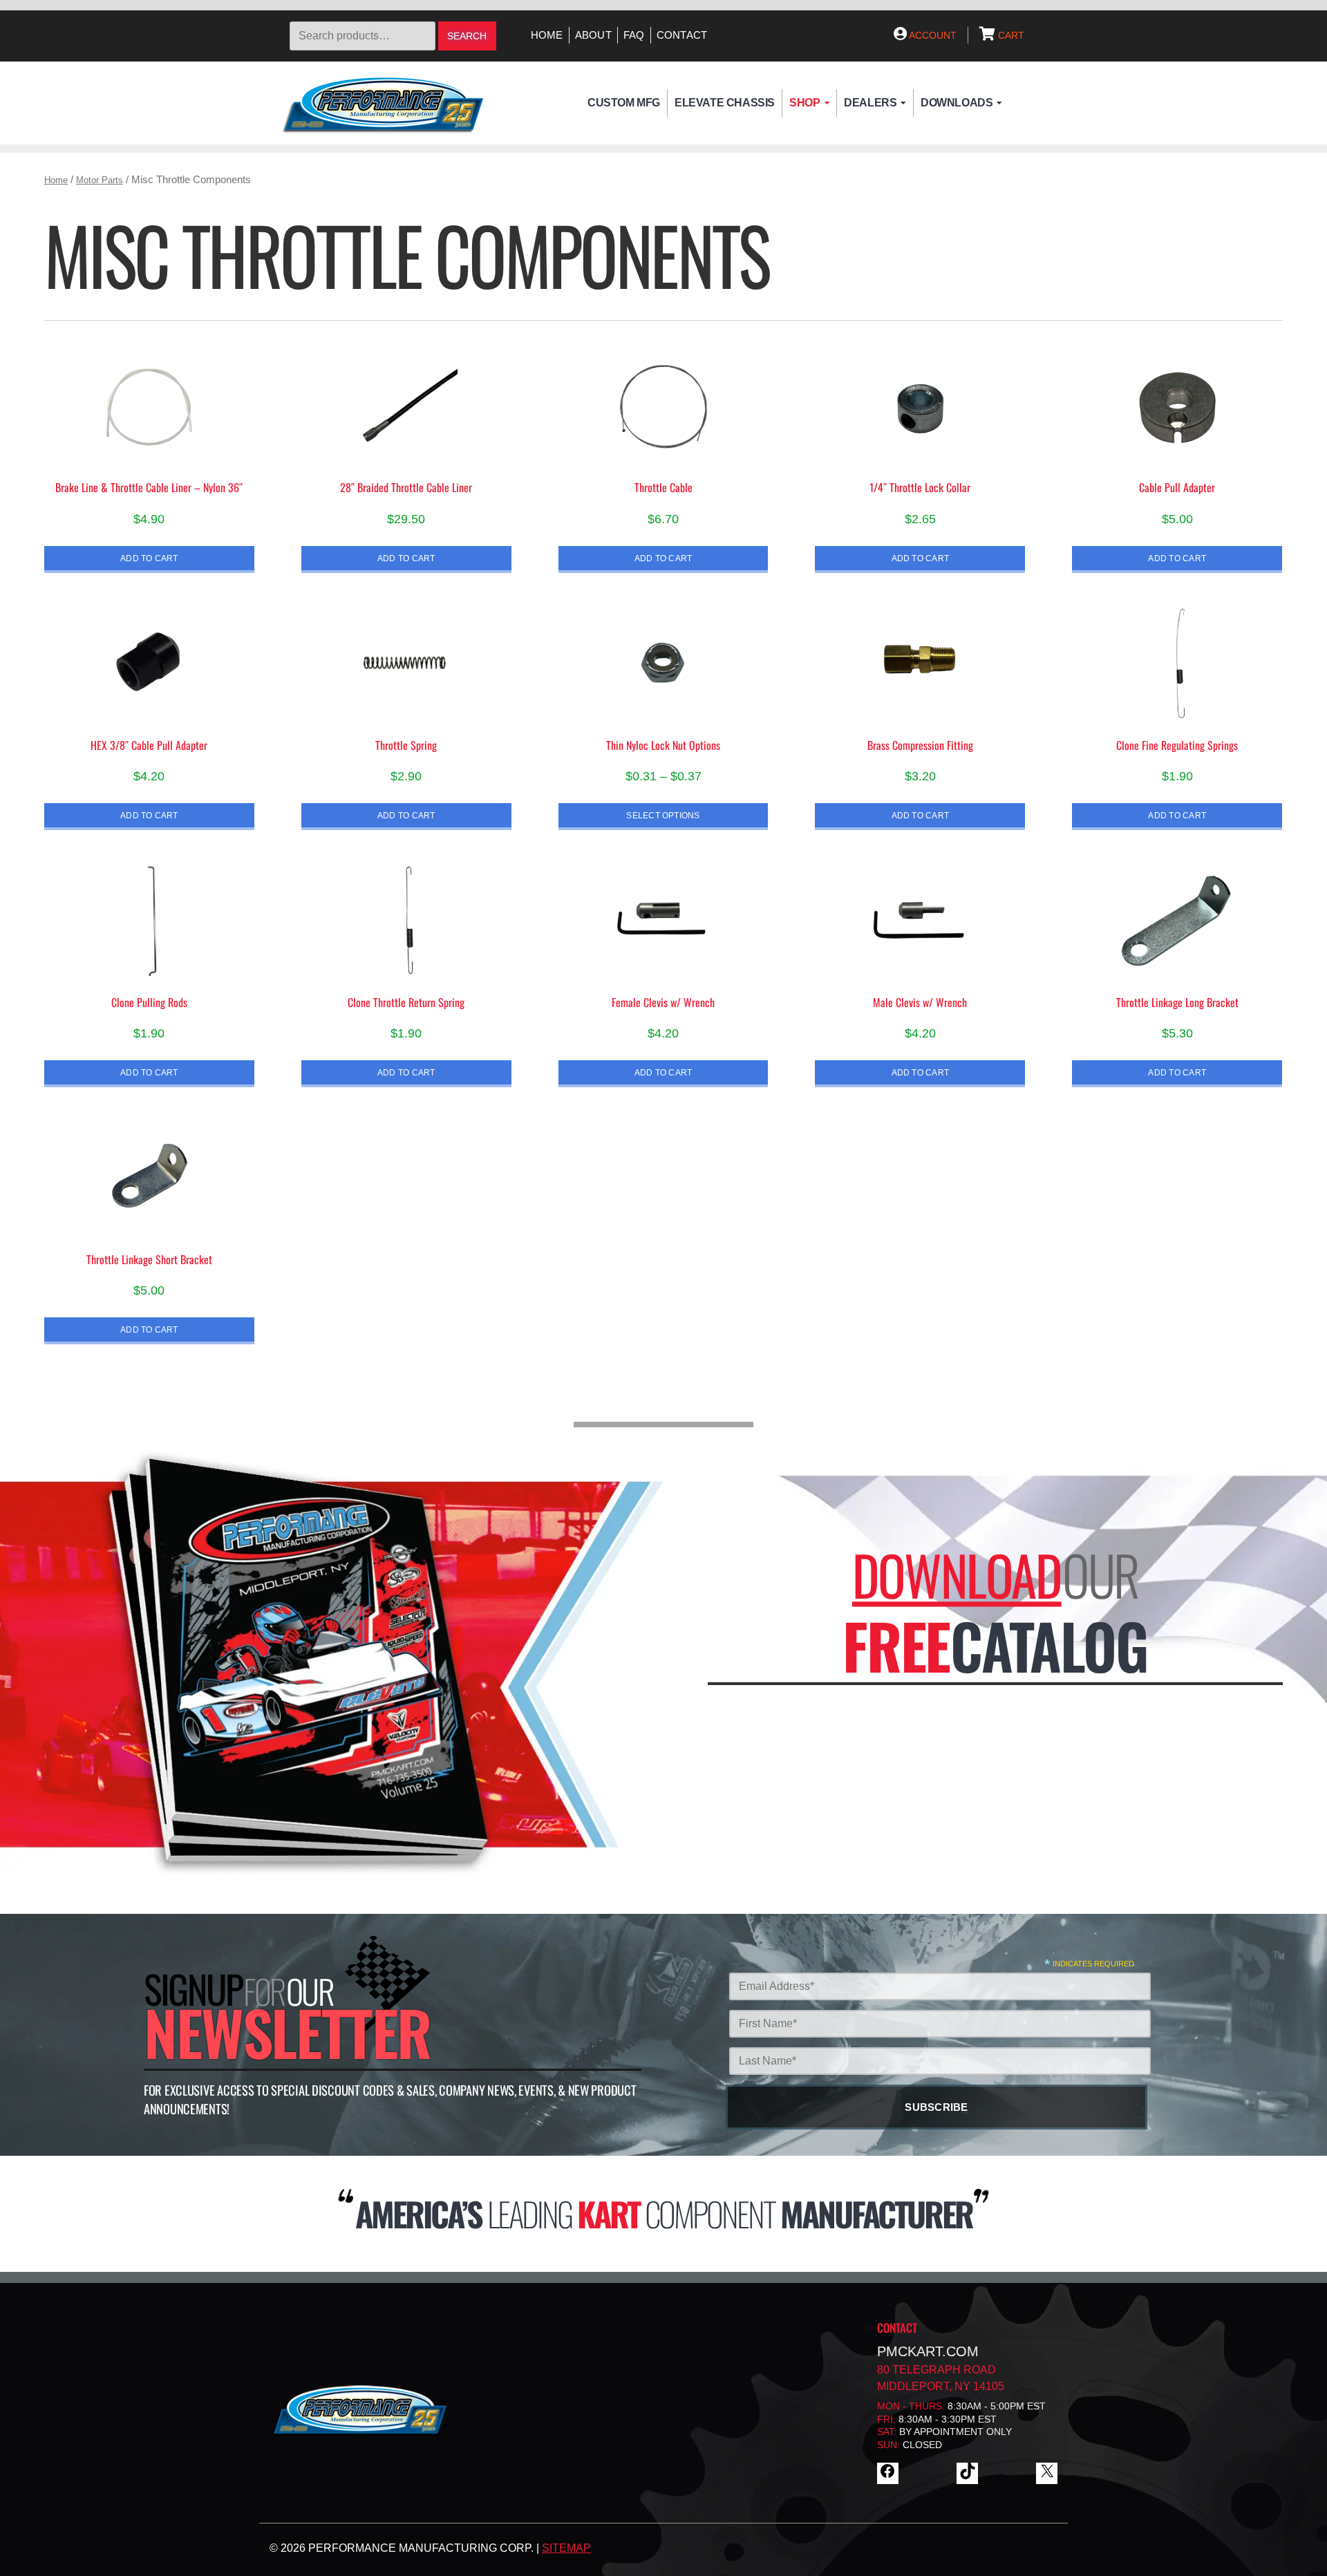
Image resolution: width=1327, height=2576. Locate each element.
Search (467, 36)
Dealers (870, 103)
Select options (663, 815)
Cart (1010, 35)
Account (932, 35)
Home (547, 35)
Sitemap (566, 2548)
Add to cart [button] (149, 558)
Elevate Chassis (725, 103)
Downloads (957, 103)
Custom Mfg (624, 103)
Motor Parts (100, 180)
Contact (682, 35)
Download (957, 1574)
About (593, 35)
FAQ (634, 35)
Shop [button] (804, 103)
